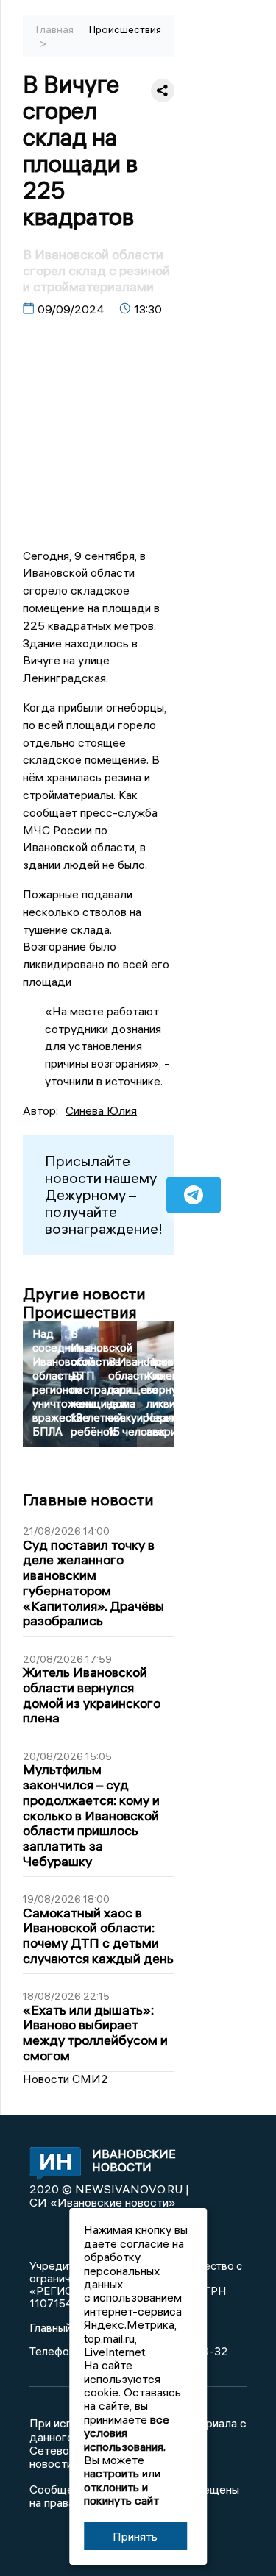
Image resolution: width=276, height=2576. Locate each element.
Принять (135, 2536)
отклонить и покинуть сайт (121, 2494)
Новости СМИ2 (66, 2079)
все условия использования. (127, 2433)
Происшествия (125, 29)
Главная (55, 29)
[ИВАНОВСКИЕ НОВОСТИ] (49, 2165)
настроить (112, 2473)
